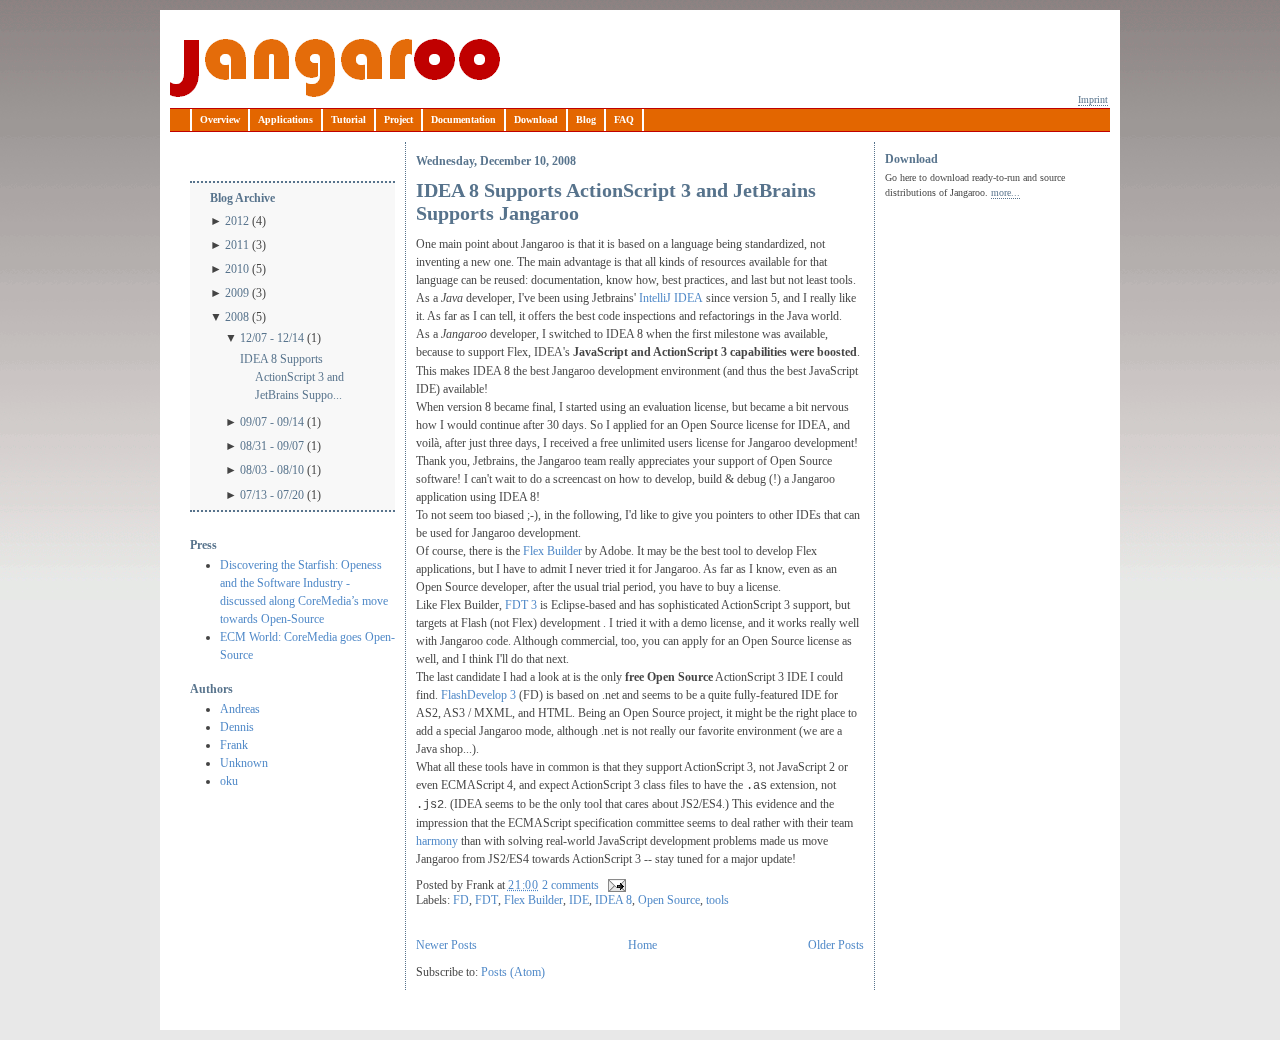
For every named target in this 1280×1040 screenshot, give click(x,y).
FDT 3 (521, 605)
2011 (237, 245)
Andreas (240, 709)
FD (461, 900)
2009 (237, 293)
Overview (220, 119)
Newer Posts (446, 945)
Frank (234, 745)
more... (1005, 192)
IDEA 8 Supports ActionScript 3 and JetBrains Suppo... (292, 377)
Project (398, 119)
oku (229, 781)
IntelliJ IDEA (671, 298)
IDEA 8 (613, 900)
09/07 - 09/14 (272, 422)
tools (717, 900)
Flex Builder (552, 551)
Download (536, 119)
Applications (285, 119)
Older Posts (836, 945)
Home (642, 945)
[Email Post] (614, 885)
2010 (237, 269)
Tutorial (348, 119)
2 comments (570, 885)
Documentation (463, 119)
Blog (586, 119)
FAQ (624, 119)
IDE (579, 900)
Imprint (1093, 99)
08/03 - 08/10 (272, 470)
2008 (237, 317)
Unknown (244, 763)
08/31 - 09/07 (272, 446)
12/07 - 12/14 (272, 338)
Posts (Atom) (513, 972)
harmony (438, 841)
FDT (486, 900)
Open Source (669, 900)
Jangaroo (335, 68)
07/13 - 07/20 (272, 495)
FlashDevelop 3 (477, 695)
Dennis (237, 727)
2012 (237, 221)
